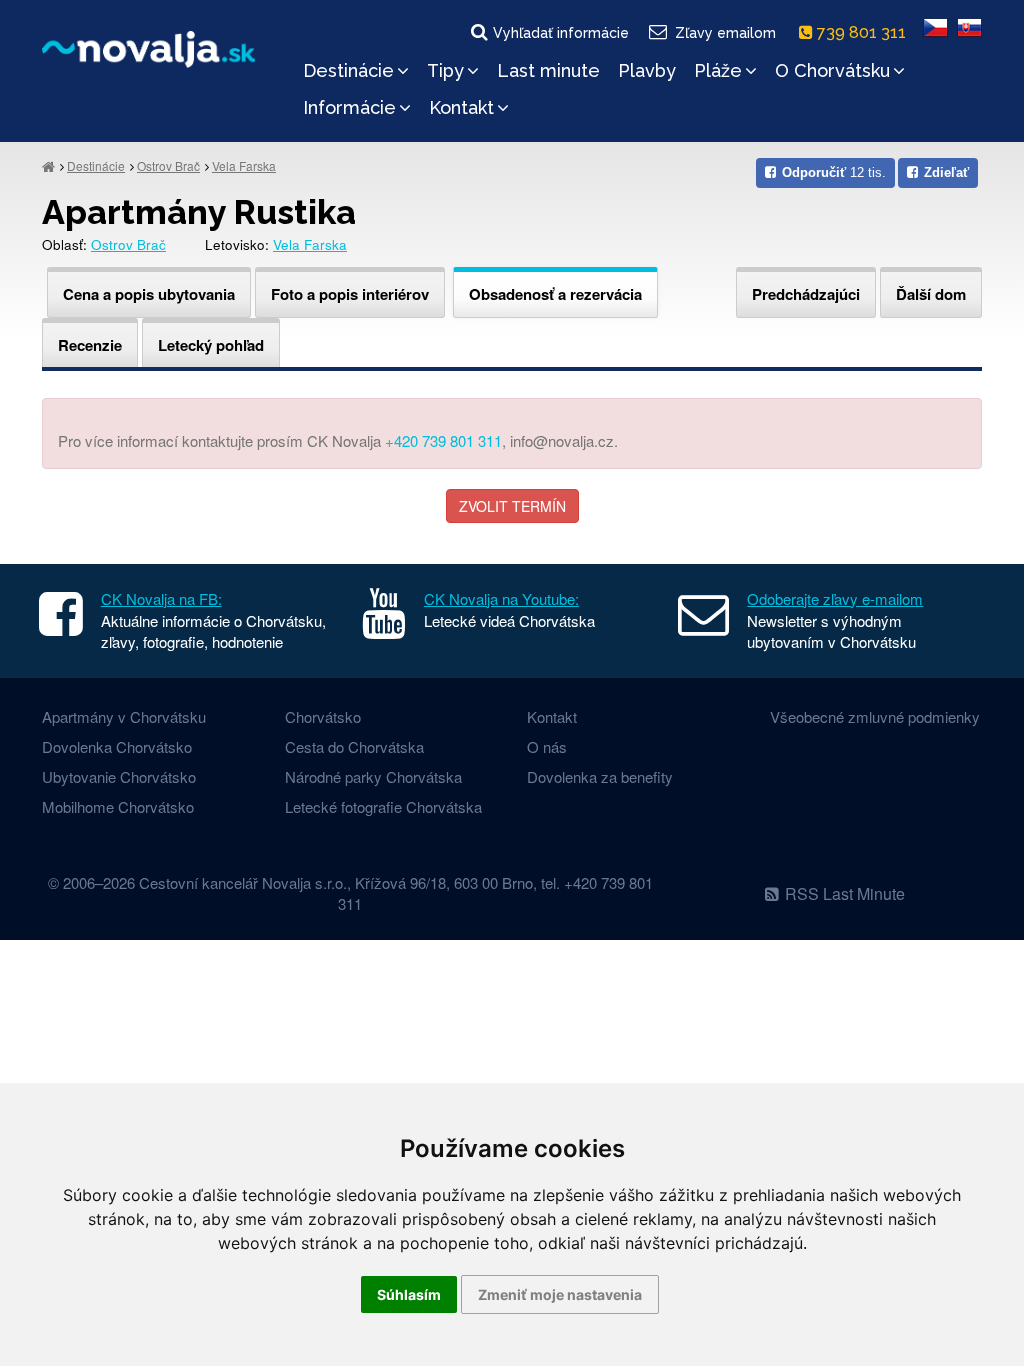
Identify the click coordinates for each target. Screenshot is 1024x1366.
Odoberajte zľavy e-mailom (835, 598)
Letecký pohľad (211, 345)
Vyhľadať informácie (561, 33)
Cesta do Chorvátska (354, 746)
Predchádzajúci (806, 294)
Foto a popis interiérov (350, 294)
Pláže (718, 70)
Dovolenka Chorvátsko (117, 746)
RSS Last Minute (845, 893)
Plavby (647, 70)
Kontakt (461, 107)
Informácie (349, 107)
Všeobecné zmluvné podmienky (875, 716)
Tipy (445, 70)
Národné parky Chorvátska (373, 776)
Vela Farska (244, 165)
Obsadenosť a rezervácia (555, 294)
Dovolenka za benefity (600, 776)
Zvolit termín (512, 506)
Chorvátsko (323, 716)
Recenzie (90, 345)
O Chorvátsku (832, 70)
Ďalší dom (931, 294)
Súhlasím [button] (409, 1294)
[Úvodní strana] (48, 165)
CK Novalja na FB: (161, 598)
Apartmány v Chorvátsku (124, 716)
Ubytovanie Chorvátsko (119, 776)
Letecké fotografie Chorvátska (383, 806)
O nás (547, 746)
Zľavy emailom (725, 33)
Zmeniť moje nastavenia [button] (560, 1294)
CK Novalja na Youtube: (501, 598)
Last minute (548, 70)
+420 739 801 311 (443, 440)
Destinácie (348, 70)
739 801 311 (863, 32)
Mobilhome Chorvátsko (118, 806)
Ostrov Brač (168, 165)
